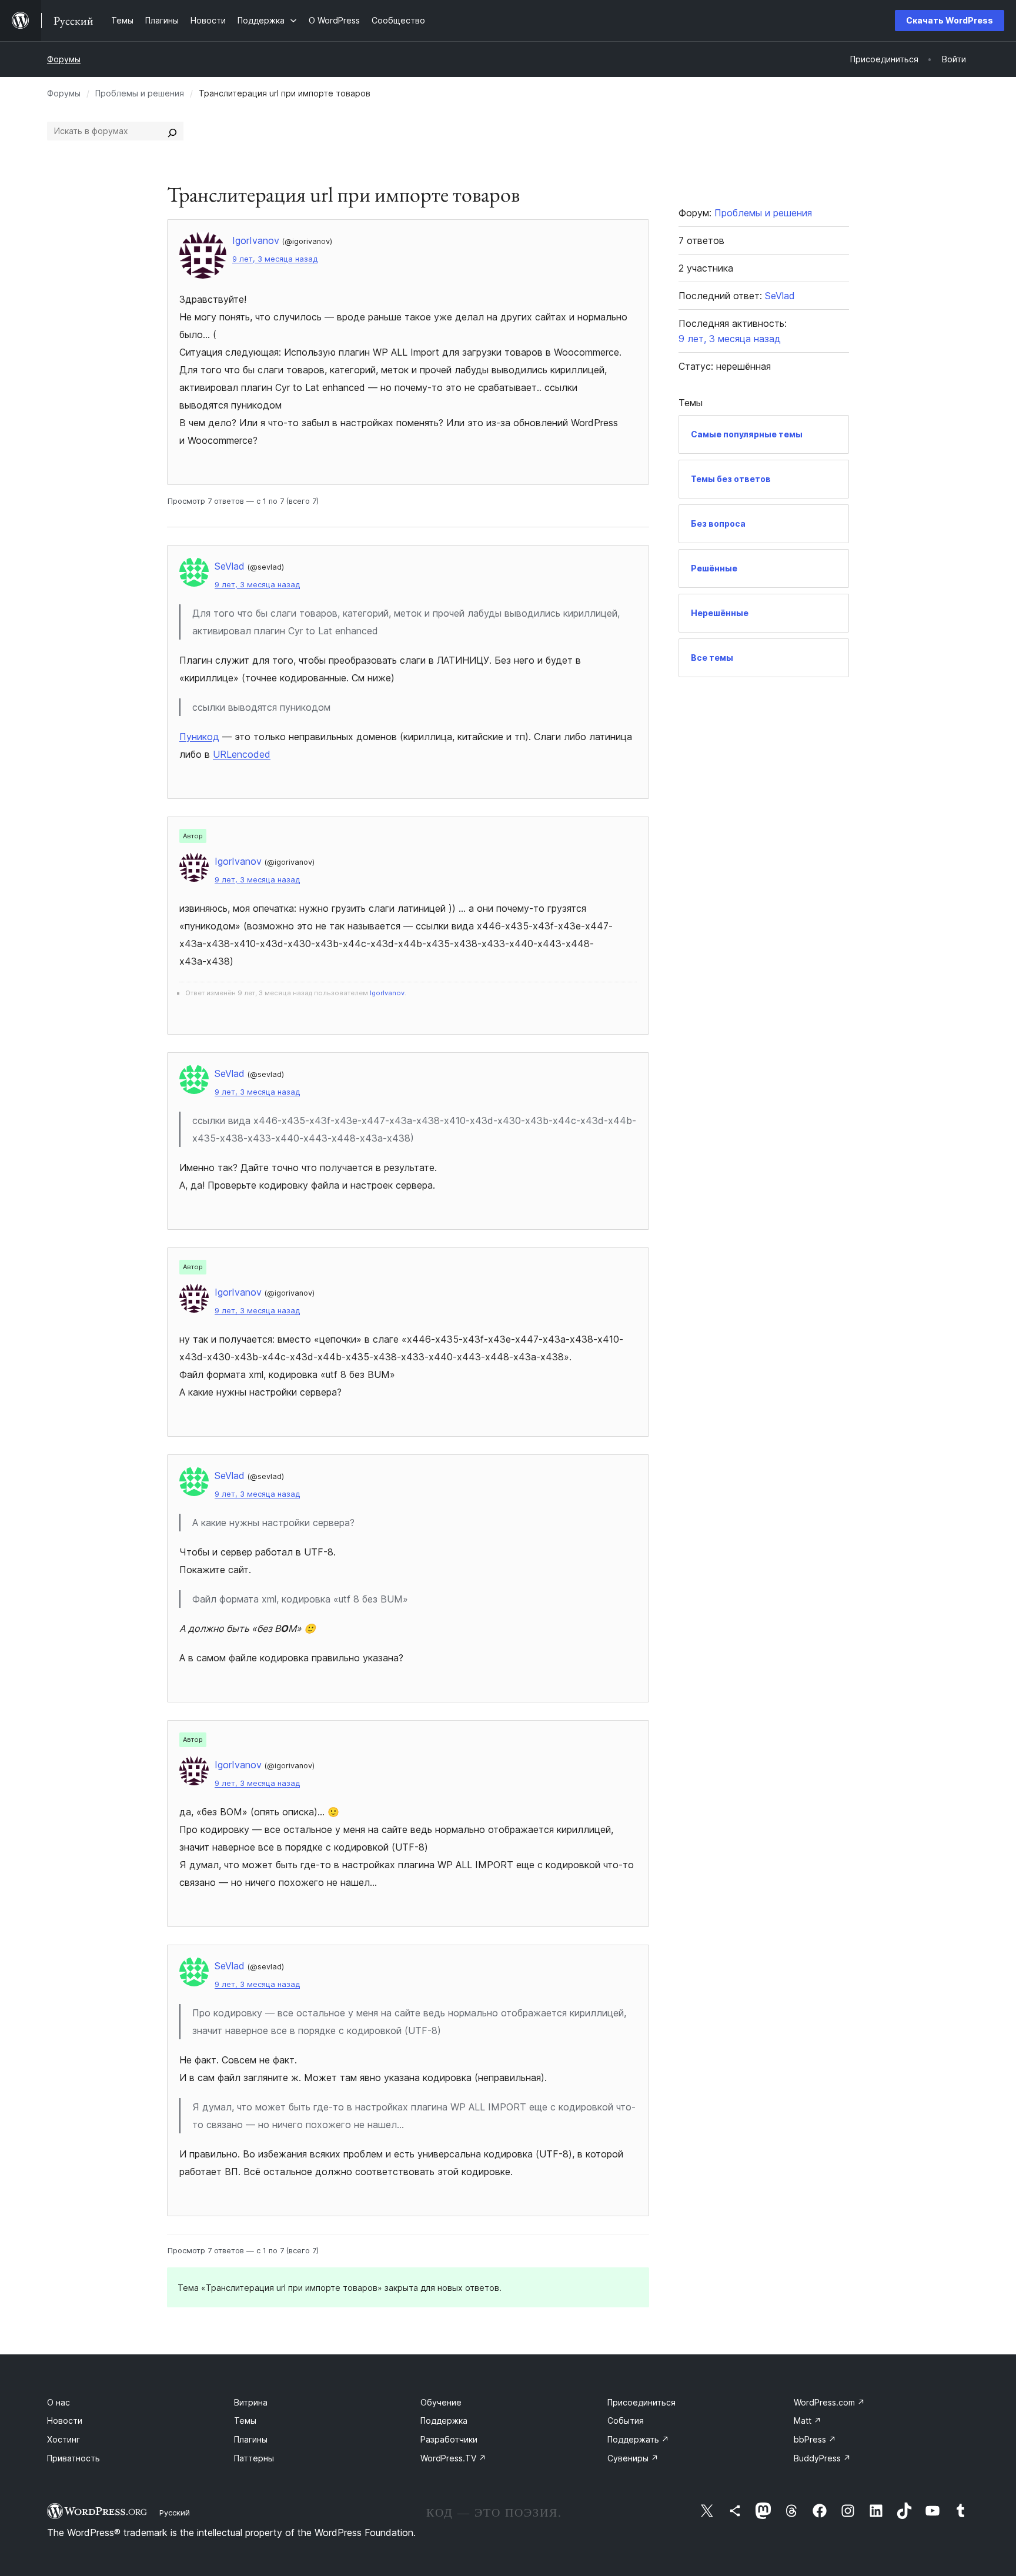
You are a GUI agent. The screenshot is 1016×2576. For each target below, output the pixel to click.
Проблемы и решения (140, 93)
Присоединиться (641, 2402)
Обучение (441, 2402)
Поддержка (444, 2421)
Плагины (251, 2439)
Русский (175, 2513)
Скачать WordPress (950, 20)
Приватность (73, 2458)
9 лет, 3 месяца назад (275, 259)
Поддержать (638, 2439)
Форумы (64, 59)
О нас (59, 2402)
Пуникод (199, 737)
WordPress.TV (453, 2458)
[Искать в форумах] (172, 131)
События (626, 2421)
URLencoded (242, 754)
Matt (808, 2421)
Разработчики (449, 2439)
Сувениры (633, 2458)
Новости (65, 2421)
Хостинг (63, 2439)
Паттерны (254, 2458)
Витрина (251, 2402)
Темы (245, 2421)
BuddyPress (822, 2458)
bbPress (815, 2439)
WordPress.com (829, 2402)
